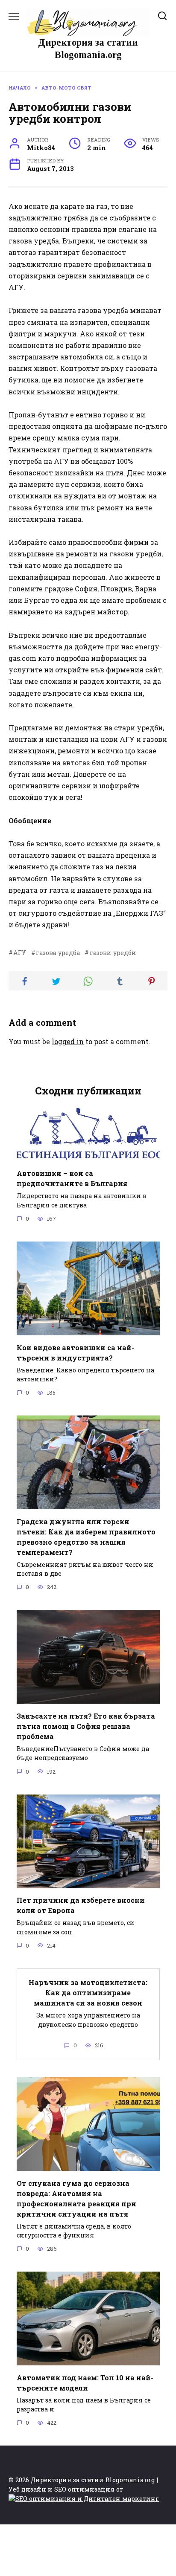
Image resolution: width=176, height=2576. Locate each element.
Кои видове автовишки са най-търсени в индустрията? (75, 1352)
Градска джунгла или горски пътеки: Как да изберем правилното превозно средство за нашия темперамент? (86, 1536)
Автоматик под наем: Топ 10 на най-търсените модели (85, 2382)
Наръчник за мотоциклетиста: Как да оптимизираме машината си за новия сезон (88, 1993)
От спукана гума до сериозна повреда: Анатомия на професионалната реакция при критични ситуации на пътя (76, 2198)
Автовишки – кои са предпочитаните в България (72, 1178)
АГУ (20, 953)
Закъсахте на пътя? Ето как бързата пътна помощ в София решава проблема (86, 1726)
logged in (68, 1041)
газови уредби (135, 554)
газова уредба (58, 953)
